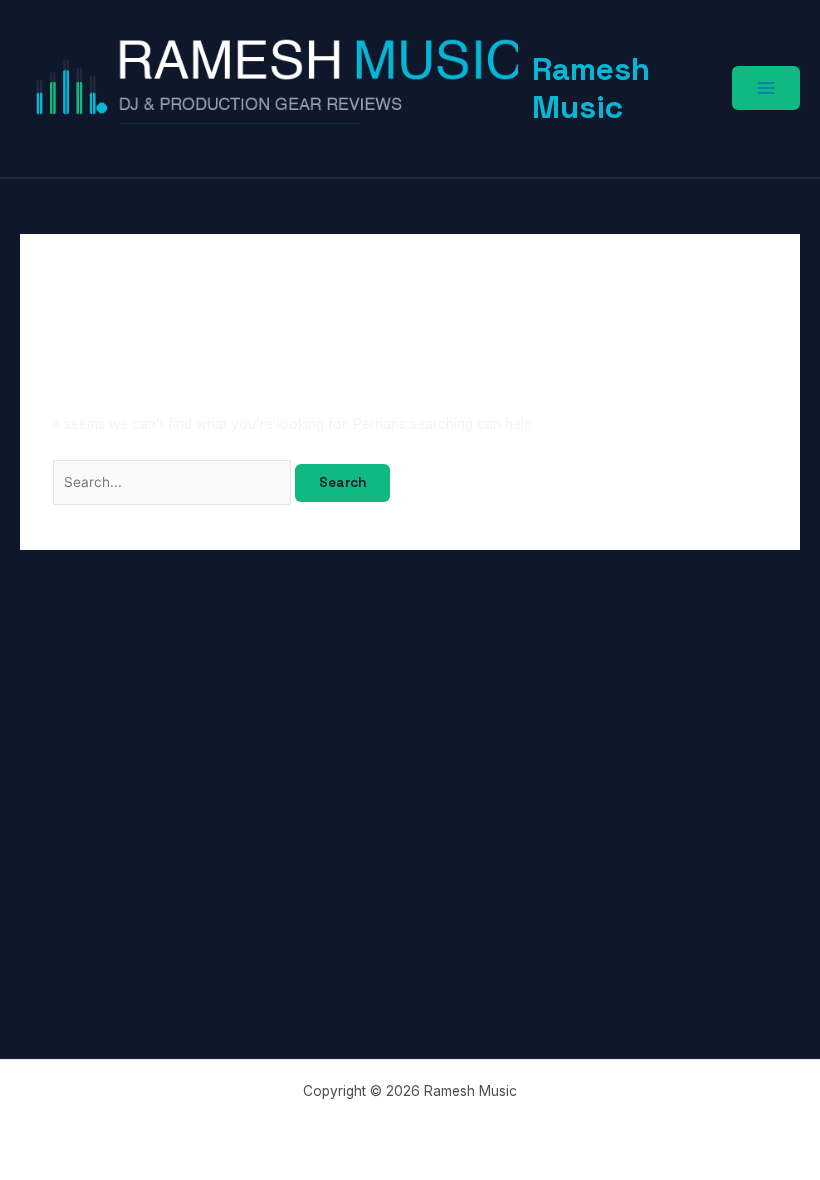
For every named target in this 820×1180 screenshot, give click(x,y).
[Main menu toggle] (766, 88)
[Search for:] (174, 482)
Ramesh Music (591, 88)
